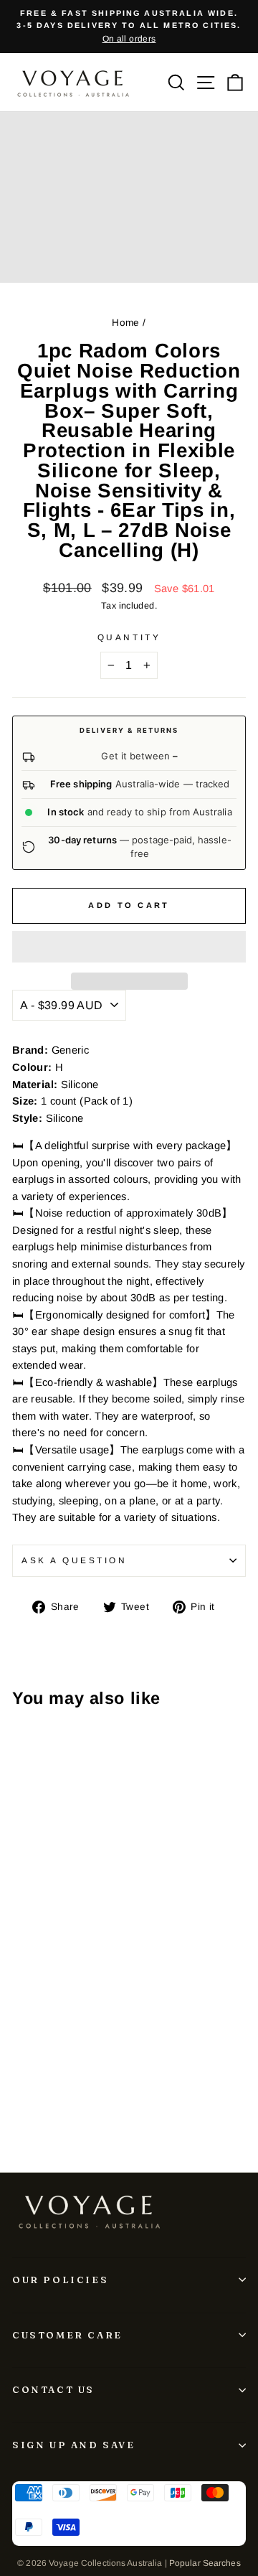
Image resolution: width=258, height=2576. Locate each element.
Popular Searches (205, 2563)
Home (125, 323)
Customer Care (67, 2335)
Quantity (129, 637)
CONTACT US (53, 2389)
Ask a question (74, 1560)
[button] (129, 947)
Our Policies (60, 2280)
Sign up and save (74, 2445)
